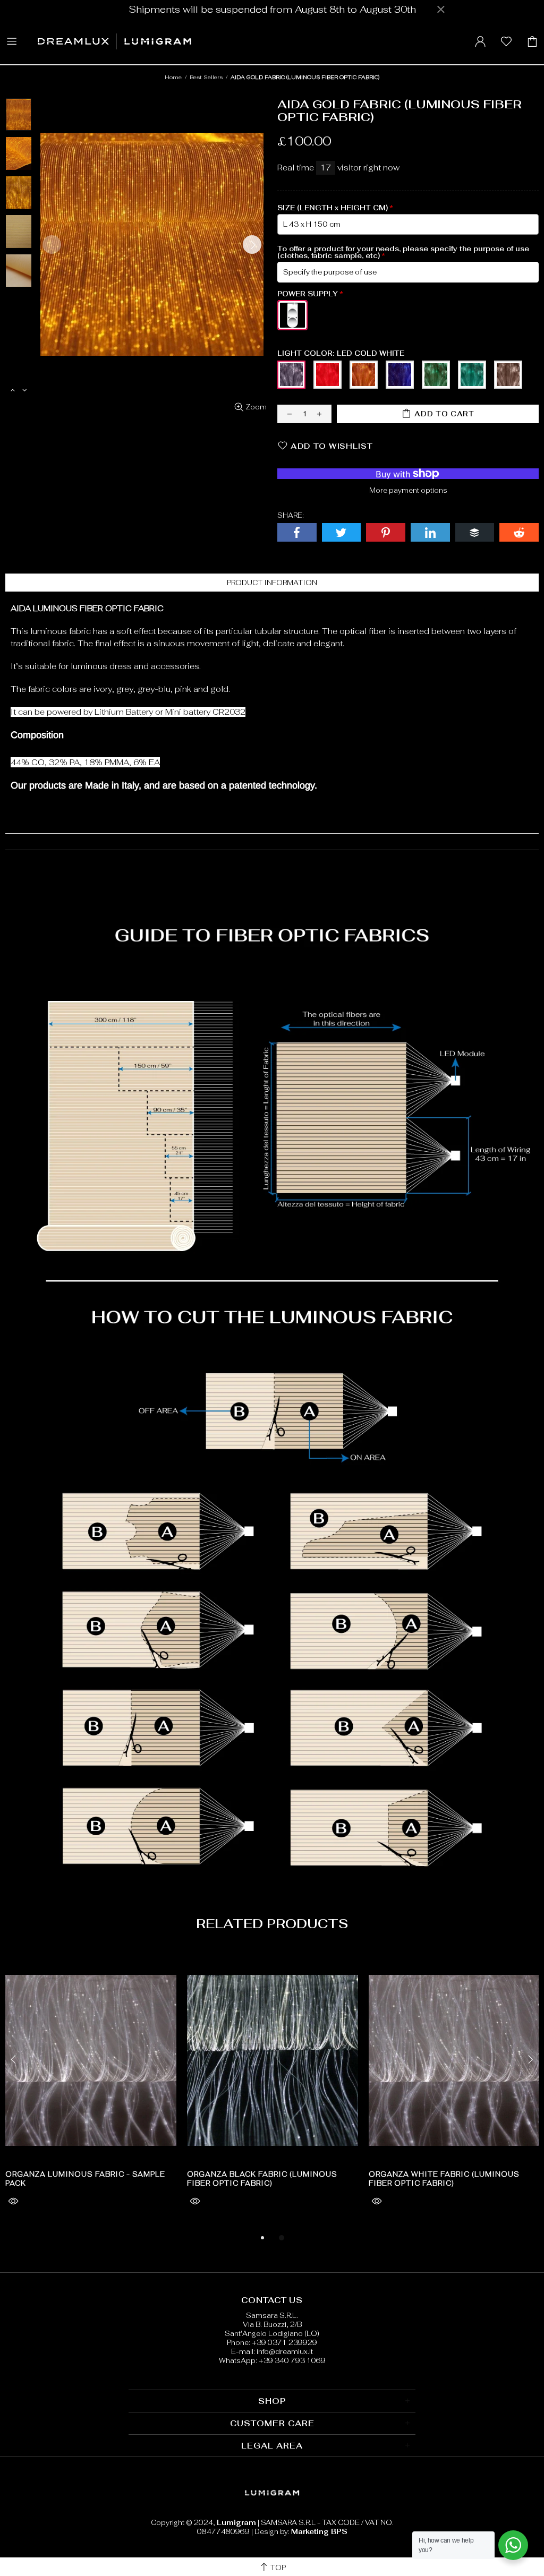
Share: (291, 515)
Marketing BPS (319, 2532)
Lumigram (114, 41)
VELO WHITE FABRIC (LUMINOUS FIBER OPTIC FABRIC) (85, 2179)
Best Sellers (206, 77)
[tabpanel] (91, 2091)
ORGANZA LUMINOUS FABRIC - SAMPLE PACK (449, 2179)
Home (173, 77)
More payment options (408, 490)
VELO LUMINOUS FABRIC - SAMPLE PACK (270, 2174)
